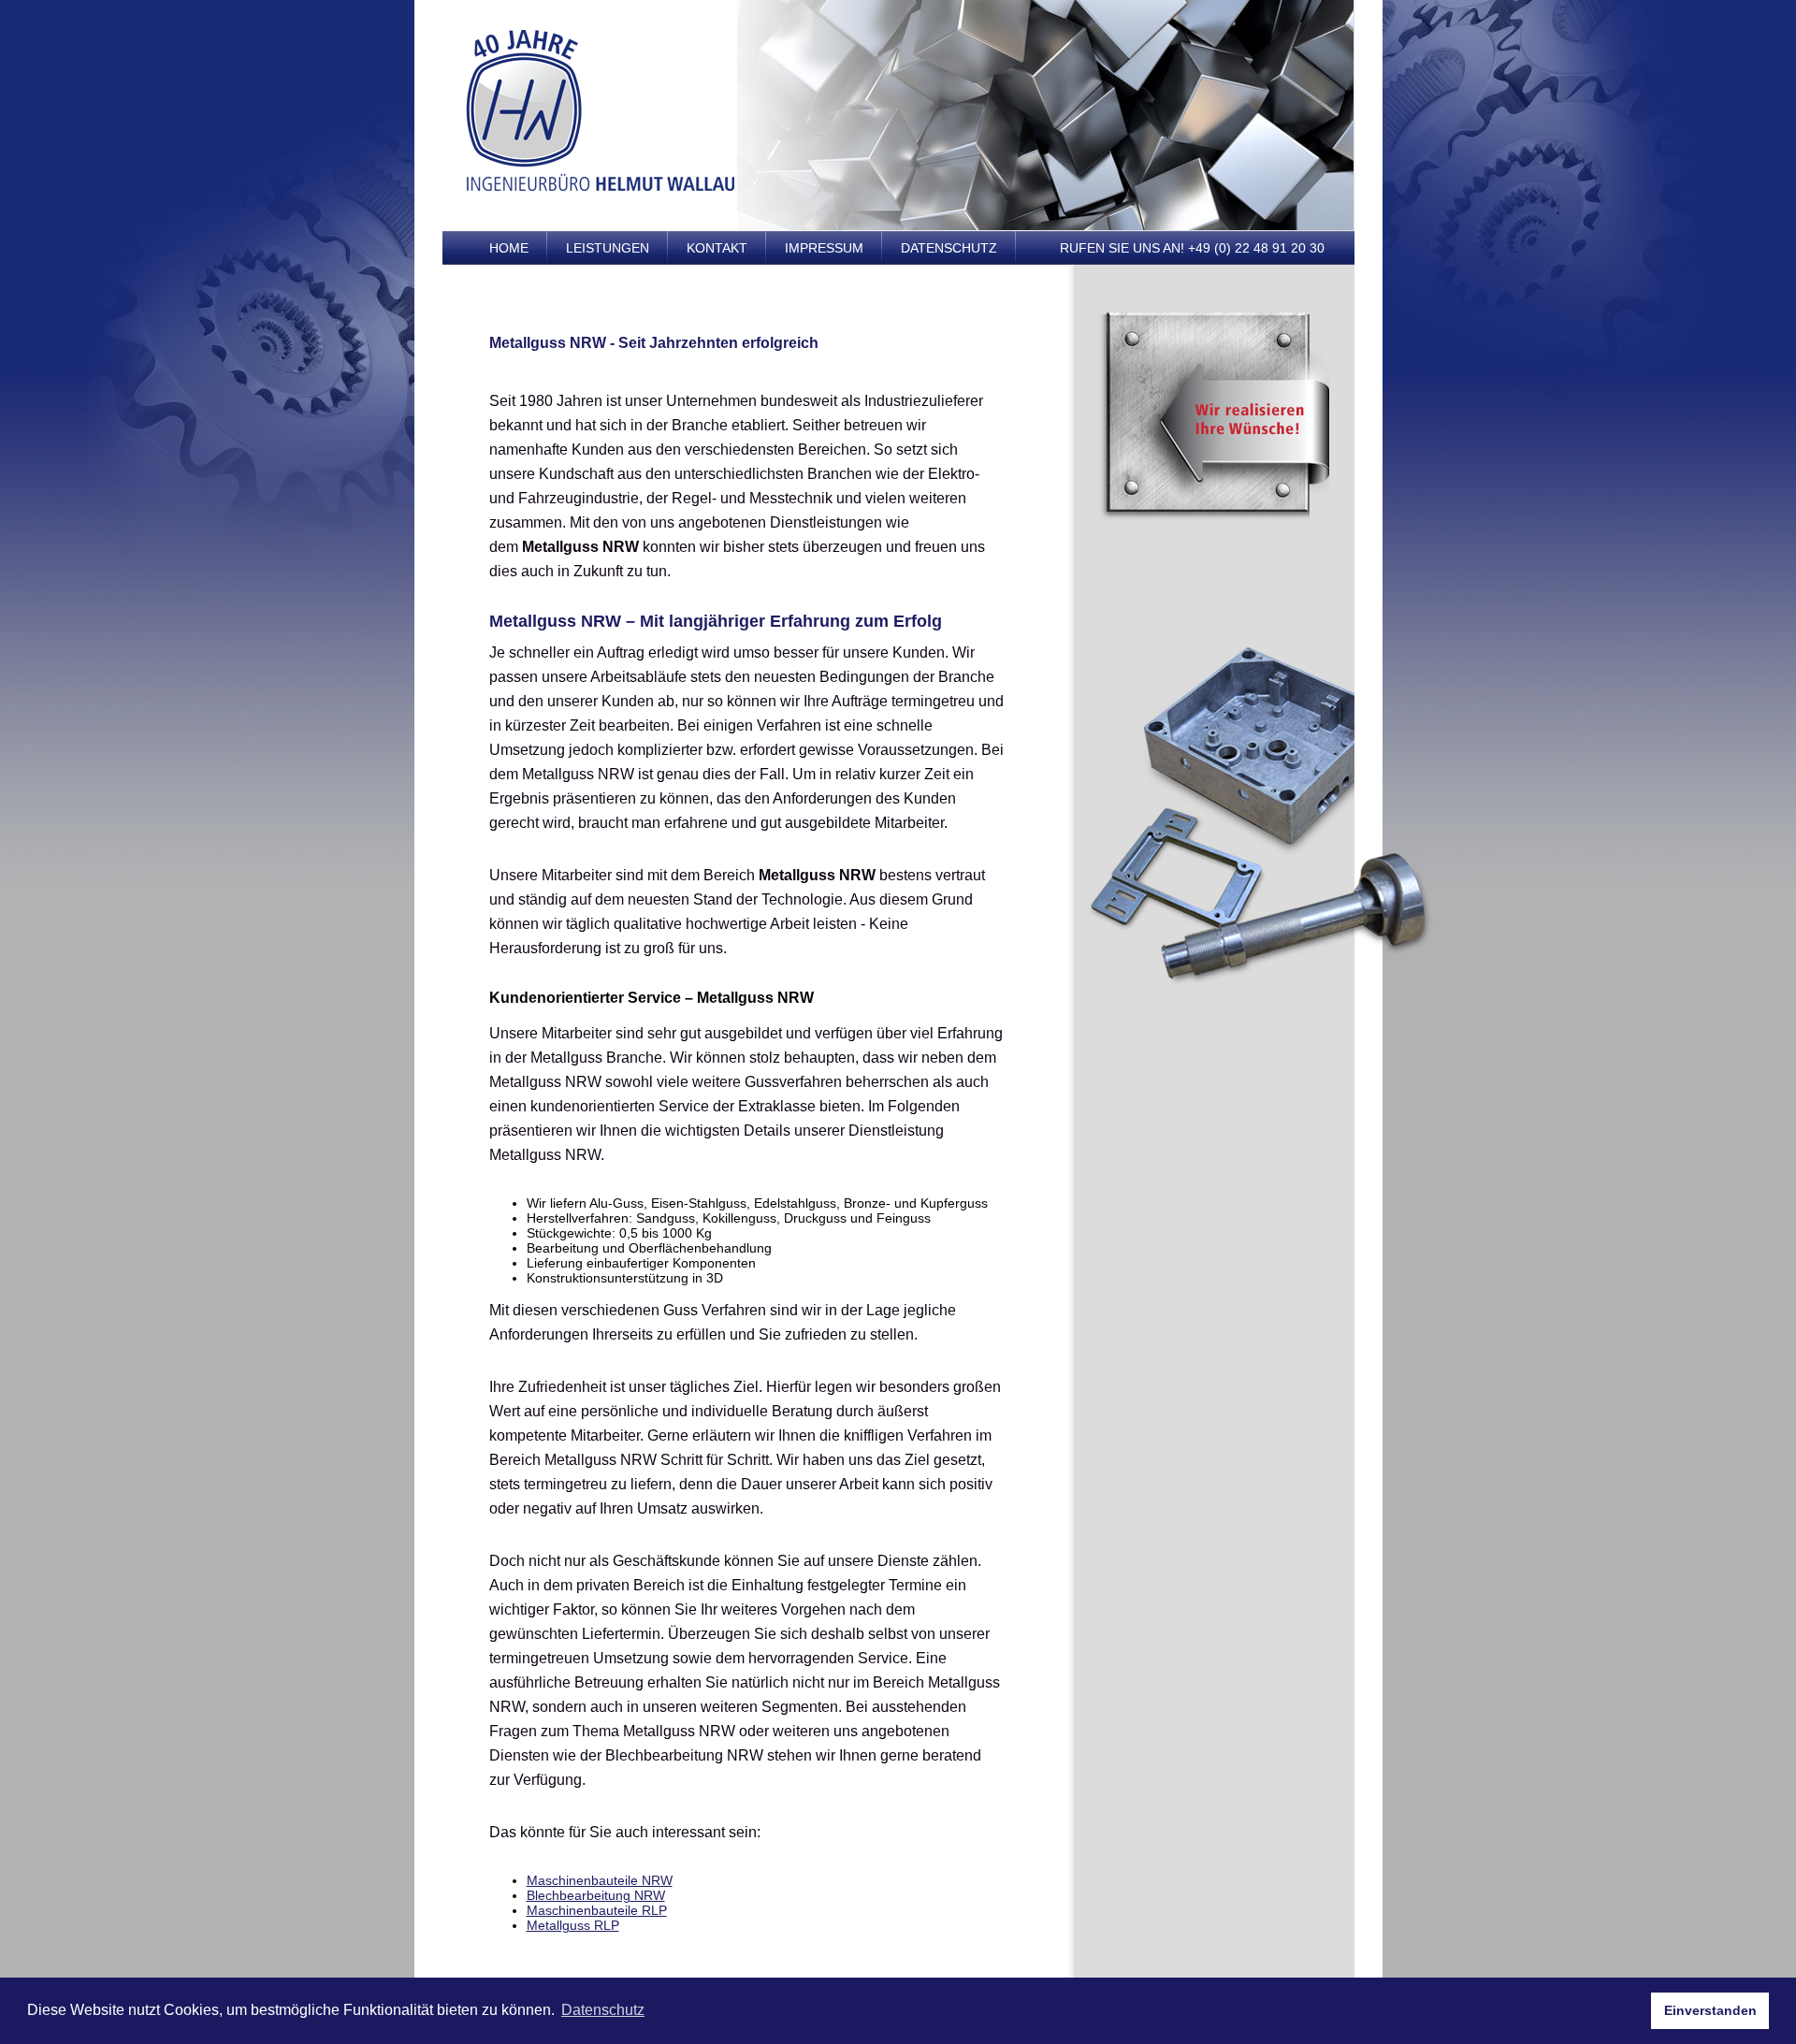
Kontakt (717, 248)
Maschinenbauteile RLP (597, 1910)
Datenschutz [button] (603, 2010)
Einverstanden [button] (1710, 2010)
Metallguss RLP (573, 1925)
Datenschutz (949, 248)
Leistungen (608, 248)
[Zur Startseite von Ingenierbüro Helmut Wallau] (601, 187)
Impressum (824, 248)
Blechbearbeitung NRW (596, 1895)
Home (509, 248)
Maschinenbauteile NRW (600, 1880)
